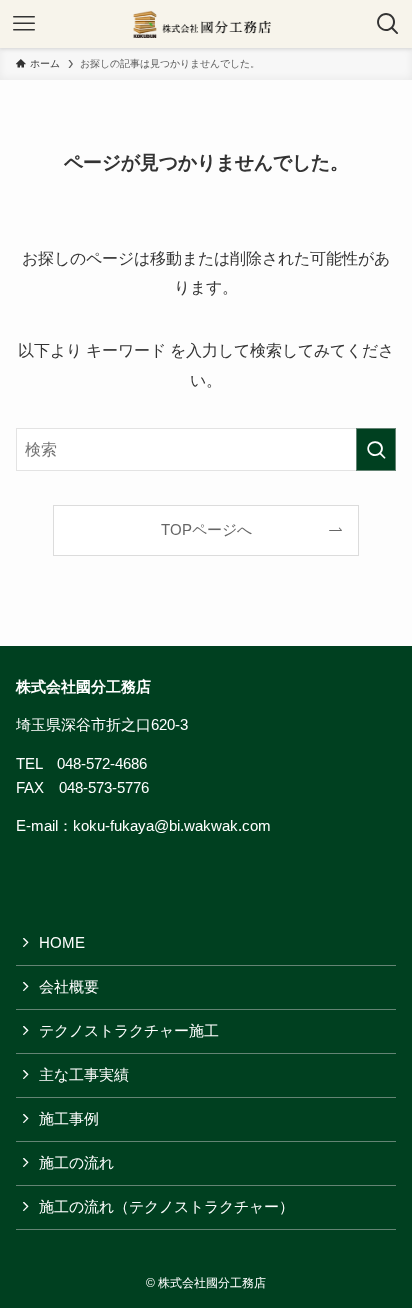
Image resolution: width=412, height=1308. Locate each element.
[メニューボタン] (24, 24)
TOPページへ (206, 530)
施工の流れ (76, 1163)
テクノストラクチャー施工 (129, 1031)
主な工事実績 (84, 1075)
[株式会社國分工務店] (206, 24)
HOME (62, 943)
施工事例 (69, 1119)
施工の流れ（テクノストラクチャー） (166, 1207)
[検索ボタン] (388, 24)
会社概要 (69, 987)
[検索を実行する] (376, 449)
